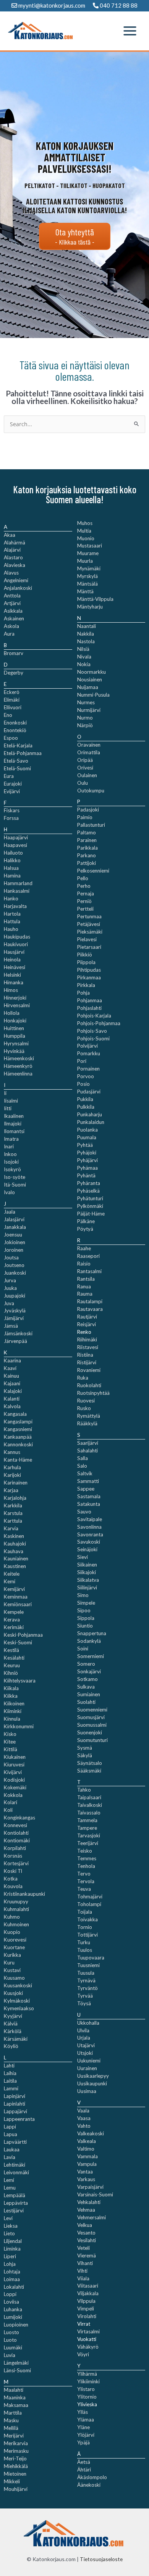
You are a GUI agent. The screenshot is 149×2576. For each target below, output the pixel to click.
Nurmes (86, 702)
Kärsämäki (16, 2039)
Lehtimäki (15, 2165)
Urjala (84, 2038)
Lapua (11, 2134)
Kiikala (11, 1688)
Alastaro (13, 557)
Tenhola (86, 1866)
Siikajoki (87, 1572)
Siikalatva (88, 1580)
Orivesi (85, 768)
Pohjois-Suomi (93, 1038)
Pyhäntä (86, 1175)
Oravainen (89, 745)
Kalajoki (13, 1391)
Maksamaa (16, 2405)
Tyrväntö (87, 1988)
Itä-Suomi (15, 1185)
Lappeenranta (19, 2119)
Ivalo (9, 1192)
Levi (8, 2218)
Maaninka (15, 2397)
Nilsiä (83, 649)
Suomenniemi (92, 1710)
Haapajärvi (16, 837)
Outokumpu (91, 791)
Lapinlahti (15, 2104)
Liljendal (13, 2241)
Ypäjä (83, 2442)
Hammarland (18, 883)
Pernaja (86, 894)
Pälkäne (86, 1221)
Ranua (84, 1286)
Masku (11, 2420)
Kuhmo (12, 1917)
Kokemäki (15, 1787)
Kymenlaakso (19, 2008)
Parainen (87, 840)
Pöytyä (85, 1229)
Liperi (10, 2256)
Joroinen (14, 1250)
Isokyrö (12, 1169)
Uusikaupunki (92, 2083)
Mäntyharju (90, 607)
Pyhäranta (89, 1183)
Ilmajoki (13, 1124)
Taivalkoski (90, 1805)
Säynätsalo (90, 1763)
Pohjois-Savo (92, 1031)
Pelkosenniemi (93, 871)
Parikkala (87, 848)
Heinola (12, 960)
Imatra (11, 1139)
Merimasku (16, 2451)
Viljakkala (88, 2293)
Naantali (87, 626)
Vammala (87, 2156)
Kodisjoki (14, 1780)
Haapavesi (15, 845)
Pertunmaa (89, 916)
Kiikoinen (14, 1703)
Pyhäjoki (87, 1153)
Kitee (10, 1742)
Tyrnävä (86, 1980)
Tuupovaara (91, 1958)
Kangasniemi (18, 1429)
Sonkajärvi (89, 1671)
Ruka (83, 1378)
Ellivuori (13, 707)
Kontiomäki (17, 1840)
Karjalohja (15, 1498)
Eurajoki (13, 784)
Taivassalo (89, 1813)
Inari (9, 1146)
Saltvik (85, 1473)
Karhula (12, 1467)
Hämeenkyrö (18, 1066)
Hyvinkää (14, 1051)
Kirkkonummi (19, 1726)
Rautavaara (90, 1309)
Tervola (86, 1881)
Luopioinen (16, 2325)
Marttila (13, 2413)
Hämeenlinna (18, 1074)
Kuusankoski (18, 1985)
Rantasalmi (89, 1271)
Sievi (83, 1557)
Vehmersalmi (92, 2217)
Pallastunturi (91, 825)
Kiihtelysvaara (20, 1681)
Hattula (12, 921)
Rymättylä (89, 1416)
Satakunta (89, 1504)
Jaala (10, 1212)
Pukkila (85, 1099)
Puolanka (87, 1130)
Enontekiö (15, 730)
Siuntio (85, 1626)
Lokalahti (14, 2287)
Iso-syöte (15, 1177)
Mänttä (85, 591)
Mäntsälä (87, 584)
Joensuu (13, 1235)
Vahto (84, 2126)
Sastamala (89, 1496)
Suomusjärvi (91, 1717)
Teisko (85, 1851)
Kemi (10, 1581)
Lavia (10, 2157)
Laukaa (12, 2149)
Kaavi (10, 1368)
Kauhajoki (15, 1544)
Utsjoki (85, 2053)
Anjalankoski (18, 588)
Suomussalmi (92, 1725)
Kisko (10, 1734)
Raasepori (88, 1256)
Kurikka (12, 1955)
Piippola (86, 962)
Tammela (87, 1820)
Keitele (12, 1574)
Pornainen (88, 1069)
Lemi (9, 2180)
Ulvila (83, 2030)
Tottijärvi (87, 1935)
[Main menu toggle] (130, 31)
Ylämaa (86, 2420)
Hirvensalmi (17, 1005)
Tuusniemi (88, 1965)
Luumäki (13, 2347)
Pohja (83, 993)
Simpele (86, 1603)
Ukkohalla (88, 2023)
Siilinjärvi (87, 1587)
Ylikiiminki (88, 2381)
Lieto (9, 2233)
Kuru (9, 1963)
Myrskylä (87, 576)
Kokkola (13, 1795)
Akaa (10, 535)
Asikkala (13, 611)
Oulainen (87, 775)
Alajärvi (12, 550)
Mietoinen (15, 2474)
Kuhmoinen (16, 1924)
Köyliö (11, 2046)
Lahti (9, 2066)
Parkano (87, 855)
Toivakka (87, 1919)
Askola (11, 626)
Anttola (12, 596)
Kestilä (11, 1650)
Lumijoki (13, 2317)
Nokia (84, 664)
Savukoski (89, 1542)
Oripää (85, 760)
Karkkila (13, 1505)
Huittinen (14, 1028)
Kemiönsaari (18, 1604)
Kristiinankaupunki (24, 1894)
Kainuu (11, 1376)
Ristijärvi (87, 1362)
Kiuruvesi (14, 1765)
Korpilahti (15, 1848)
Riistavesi (88, 1347)
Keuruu (12, 1665)
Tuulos (85, 1950)
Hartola (12, 914)
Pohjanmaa (90, 1000)
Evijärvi (12, 791)
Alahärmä (15, 543)
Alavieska (15, 565)
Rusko (84, 1408)
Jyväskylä (15, 1311)
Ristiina (85, 1355)
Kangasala (15, 1414)
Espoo (11, 738)
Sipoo (84, 1610)
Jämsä (11, 1326)
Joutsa (11, 1257)
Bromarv (14, 653)
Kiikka (11, 1696)
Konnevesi (15, 1825)
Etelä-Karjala (18, 745)
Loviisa (11, 2302)
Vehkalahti (89, 2202)
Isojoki (11, 1162)
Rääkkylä (87, 1423)
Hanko (11, 898)
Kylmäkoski (17, 2001)
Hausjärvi (14, 952)
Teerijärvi (88, 1843)
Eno (8, 715)
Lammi (11, 2088)
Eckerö (12, 692)
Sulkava (86, 1687)
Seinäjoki (87, 1549)
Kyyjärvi (13, 2016)
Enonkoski (15, 723)
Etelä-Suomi (17, 768)
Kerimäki (14, 1627)
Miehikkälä (16, 2466)
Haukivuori (16, 944)
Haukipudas (17, 937)
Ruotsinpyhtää (93, 1393)
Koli (8, 1810)
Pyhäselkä (88, 1191)
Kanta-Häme (18, 1460)
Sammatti (88, 1481)
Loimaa (12, 2279)
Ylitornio (87, 2397)
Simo (83, 1595)
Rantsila (86, 1279)
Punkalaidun (91, 1122)
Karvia (11, 1528)
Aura (9, 634)
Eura (9, 776)
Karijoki (12, 1475)
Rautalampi (90, 1301)
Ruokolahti (89, 1385)
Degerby (14, 673)
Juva (9, 1303)
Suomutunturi (92, 1740)
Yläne (83, 2427)
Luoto (10, 2340)
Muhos (85, 523)
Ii (5, 1093)
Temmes (87, 1858)
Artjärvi (12, 603)
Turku (84, 1942)
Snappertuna (92, 1633)
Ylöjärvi (86, 2435)
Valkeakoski (91, 2133)
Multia (84, 531)
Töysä (84, 2003)
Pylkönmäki (90, 1206)
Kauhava (14, 1551)
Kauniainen (16, 1558)
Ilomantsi (14, 1131)
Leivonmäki (16, 2172)
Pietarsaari (89, 947)
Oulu (83, 783)
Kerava (12, 1620)
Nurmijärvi (89, 710)
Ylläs (83, 2412)
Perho (84, 886)
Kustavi (12, 1970)
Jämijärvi (14, 1318)
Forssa (11, 818)
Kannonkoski (18, 1444)
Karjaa (11, 1490)
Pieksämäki (90, 932)
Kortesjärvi (16, 1863)
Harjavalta (15, 906)
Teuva (84, 1889)
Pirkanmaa (89, 977)
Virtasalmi (88, 2331)
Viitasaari (88, 2286)
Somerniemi (91, 1656)
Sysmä (85, 1748)
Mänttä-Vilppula (95, 599)
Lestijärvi (14, 2211)
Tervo (84, 1874)
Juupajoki (15, 1296)
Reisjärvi (87, 1324)
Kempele (14, 1612)
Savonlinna (89, 1527)
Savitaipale (90, 1519)
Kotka (11, 1879)
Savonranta (90, 1534)
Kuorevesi (15, 1940)
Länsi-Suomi (17, 2370)
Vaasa (84, 2118)
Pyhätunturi (90, 1198)
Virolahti (87, 2316)
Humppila (15, 1036)
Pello (83, 878)
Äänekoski (89, 2485)
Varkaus (86, 2179)
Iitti (8, 1108)
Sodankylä (89, 1641)
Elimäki (12, 700)
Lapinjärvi (15, 2096)
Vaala (83, 2111)
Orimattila (89, 752)
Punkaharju (90, 1114)
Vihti (82, 2271)
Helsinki (12, 975)
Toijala (85, 1912)
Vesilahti (87, 2240)
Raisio (84, 1264)
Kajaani (12, 1383)
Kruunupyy (16, 1901)
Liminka (12, 2249)
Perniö (84, 901)
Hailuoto (13, 853)
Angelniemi (16, 580)
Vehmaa (86, 2210)
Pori (82, 1061)
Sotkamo (87, 1679)
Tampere (87, 1828)
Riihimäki (87, 1340)
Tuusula (86, 1973)
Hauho (11, 929)
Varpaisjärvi (90, 2187)
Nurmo (85, 718)
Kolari (11, 1802)
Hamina (12, 876)
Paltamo (87, 832)
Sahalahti (87, 1451)
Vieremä (87, 2256)
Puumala (87, 1137)
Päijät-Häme (91, 1214)
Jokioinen (15, 1242)
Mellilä (11, 2428)
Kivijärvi (13, 1772)
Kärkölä (13, 2031)
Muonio (86, 538)
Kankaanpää (18, 1437)
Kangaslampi (18, 1422)
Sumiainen (89, 1694)
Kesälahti (14, 1658)
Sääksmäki (89, 1771)
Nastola (86, 641)
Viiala (83, 2278)
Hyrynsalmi (16, 1043)
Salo (82, 1466)
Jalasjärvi (14, 1219)
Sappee (86, 1489)
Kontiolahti (16, 1833)
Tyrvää (85, 1996)
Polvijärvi (87, 1046)
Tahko (84, 1790)
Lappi (10, 2127)
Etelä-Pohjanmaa (23, 753)
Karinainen (16, 1483)
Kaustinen (15, 1566)
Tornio (85, 1927)
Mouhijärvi (16, 2489)
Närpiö (85, 725)
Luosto (11, 2332)
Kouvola (13, 1886)
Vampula (87, 2164)
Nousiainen (90, 679)
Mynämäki (89, 568)
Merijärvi (14, 2436)
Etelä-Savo (16, 761)
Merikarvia (16, 2443)
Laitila (10, 2081)
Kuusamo (14, 1978)
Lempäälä (15, 2195)
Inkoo (10, 1154)
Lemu (10, 2188)
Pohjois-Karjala (94, 1016)
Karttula (13, 1521)
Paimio (85, 817)
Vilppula (86, 2301)
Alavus (11, 573)
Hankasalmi (17, 891)
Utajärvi (86, 2045)
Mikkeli (12, 2481)
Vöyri (83, 2354)
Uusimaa (87, 2091)
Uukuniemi (89, 2061)
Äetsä (84, 2462)
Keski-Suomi (18, 1642)
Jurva (10, 1280)
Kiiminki (13, 1711)
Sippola (86, 1618)
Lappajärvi (15, 2111)
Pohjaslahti (89, 1008)
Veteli (83, 2248)
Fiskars (12, 810)
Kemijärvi (14, 1589)
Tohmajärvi (90, 1897)
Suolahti (86, 1702)
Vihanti (85, 2263)
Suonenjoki (90, 1732)
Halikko (12, 860)
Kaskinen (14, 1536)
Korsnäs (13, 1856)
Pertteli (85, 909)
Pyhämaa (87, 1168)
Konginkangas (19, 1818)
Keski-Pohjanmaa (23, 1635)
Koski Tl (13, 1871)
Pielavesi (87, 939)
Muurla (85, 561)
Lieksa (11, 2226)
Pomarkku (89, 1053)
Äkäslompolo (92, 2477)
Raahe (84, 1248)
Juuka (10, 1288)
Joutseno (14, 1265)
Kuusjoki (13, 1993)
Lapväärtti (15, 2142)
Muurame (88, 553)
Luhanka (13, 2309)
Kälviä (11, 2024)
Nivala (84, 657)
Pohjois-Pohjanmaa (99, 1023)
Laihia (10, 2073)
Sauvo (84, 1512)
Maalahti (14, 2390)
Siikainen (87, 1565)
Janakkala (15, 1227)
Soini (83, 1649)
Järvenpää (15, 1341)
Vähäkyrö (88, 2347)
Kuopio (12, 1932)
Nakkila (86, 634)
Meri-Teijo (15, 2458)
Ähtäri (84, 2470)
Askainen (14, 618)
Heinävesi (15, 967)
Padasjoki (88, 810)
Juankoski (15, 1273)
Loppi (10, 2294)
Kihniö (11, 1673)
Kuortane (14, 1947)
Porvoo (86, 1076)
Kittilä (11, 1749)
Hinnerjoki (15, 998)
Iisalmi (11, 1101)
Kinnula (12, 1719)
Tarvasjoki (89, 1835)
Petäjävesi (89, 924)
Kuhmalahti (16, 1909)
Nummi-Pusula (93, 695)
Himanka (14, 982)
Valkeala (87, 2141)
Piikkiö (85, 955)
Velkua (85, 2225)
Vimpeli (86, 2309)
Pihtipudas (89, 970)
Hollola (12, 1013)
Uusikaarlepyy (93, 2076)
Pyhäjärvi (87, 1160)
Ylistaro (86, 2389)
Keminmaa (16, 1597)
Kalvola (12, 1406)
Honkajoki (15, 1021)
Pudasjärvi (89, 1092)
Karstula (13, 1513)
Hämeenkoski (19, 1058)
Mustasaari (90, 546)
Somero (86, 1664)
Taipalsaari (89, 1797)
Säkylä (85, 1755)
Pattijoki (87, 863)
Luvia (10, 2355)
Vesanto (86, 2233)
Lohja (10, 2264)
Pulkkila (86, 1107)
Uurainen (87, 2068)
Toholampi (89, 1904)
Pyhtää (85, 1145)
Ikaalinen (14, 1116)
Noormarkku (92, 672)
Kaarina (12, 1360)
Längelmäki (16, 2363)
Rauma (85, 1294)
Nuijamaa (88, 687)
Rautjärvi (87, 1317)
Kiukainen (15, 1757)
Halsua (11, 868)
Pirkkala (86, 985)
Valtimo (86, 2149)
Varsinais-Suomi (95, 2194)
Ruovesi (86, 1401)
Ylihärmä (87, 2374)
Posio (83, 1084)
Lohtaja (12, 2272)
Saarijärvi (88, 1443)
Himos (11, 990)
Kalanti (12, 1399)
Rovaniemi (89, 1370)
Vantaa (85, 2172)
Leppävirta (16, 2203)
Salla (83, 1458)
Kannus (12, 1452)
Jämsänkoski (18, 1333)
